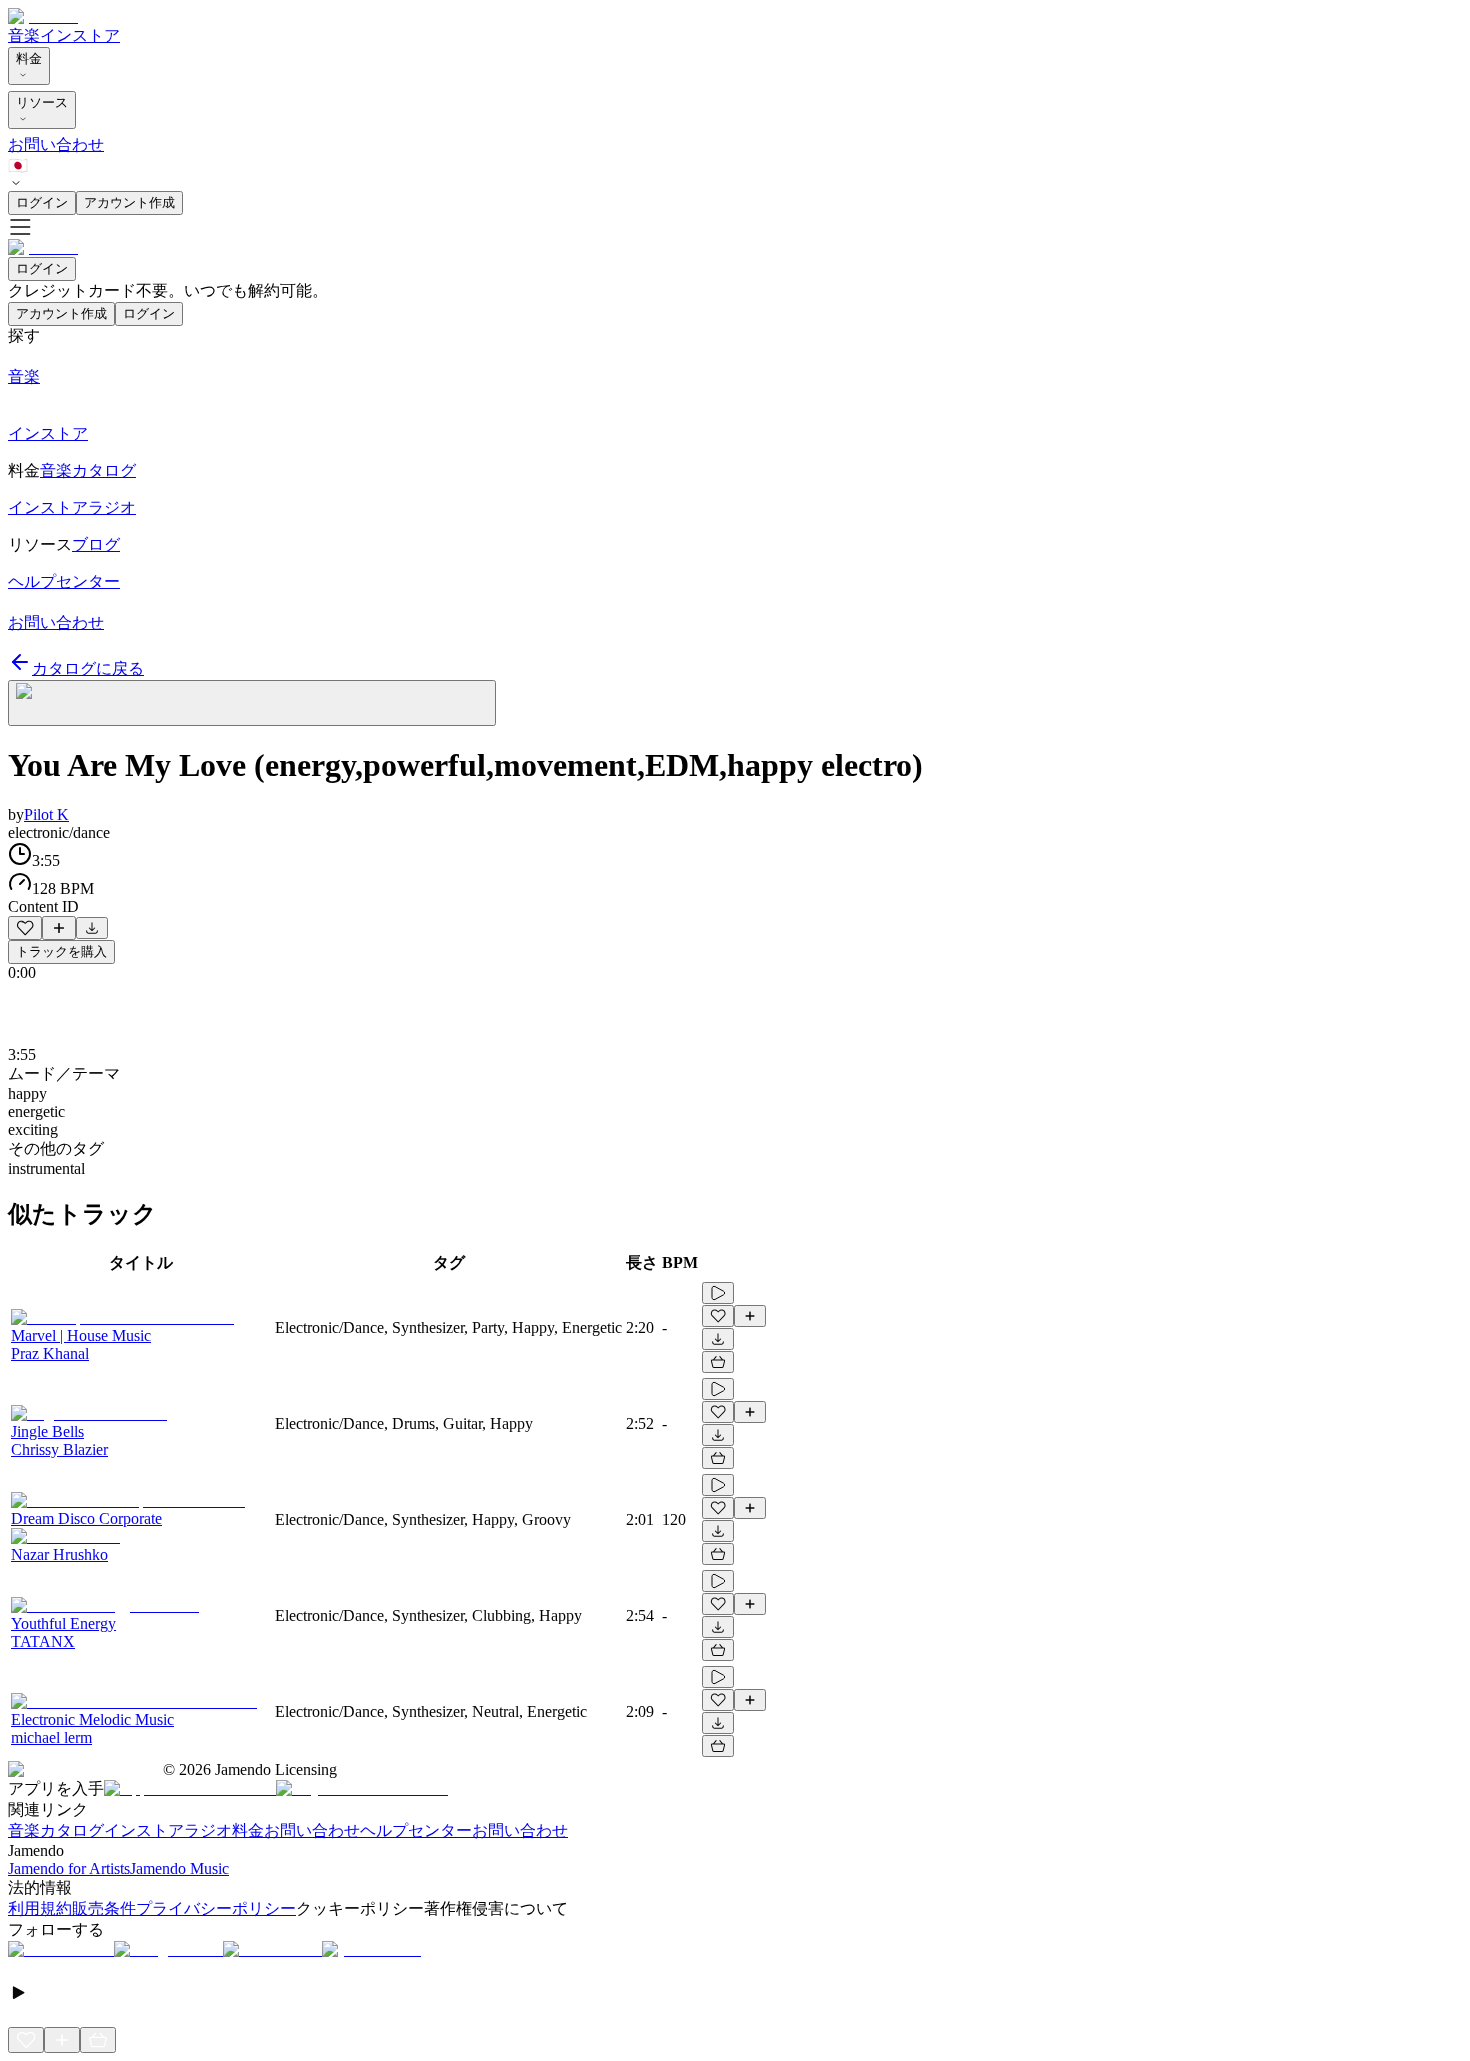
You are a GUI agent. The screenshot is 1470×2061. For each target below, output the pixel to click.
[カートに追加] (718, 1362)
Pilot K (46, 814)
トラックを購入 (61, 951)
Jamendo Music (179, 1868)
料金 (29, 58)
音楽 (24, 35)
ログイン (42, 202)
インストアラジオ (168, 1830)
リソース (42, 102)
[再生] (718, 1293)
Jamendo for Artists (69, 1868)
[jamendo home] (43, 16)
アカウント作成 (129, 202)
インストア (80, 35)
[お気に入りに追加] (25, 928)
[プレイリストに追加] (59, 928)
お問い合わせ (56, 144)
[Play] (252, 703)
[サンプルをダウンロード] (92, 928)
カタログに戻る (88, 668)
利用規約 (40, 1908)
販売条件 (104, 1908)
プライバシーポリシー (216, 1908)
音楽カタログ (56, 1830)
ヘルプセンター (416, 1830)
